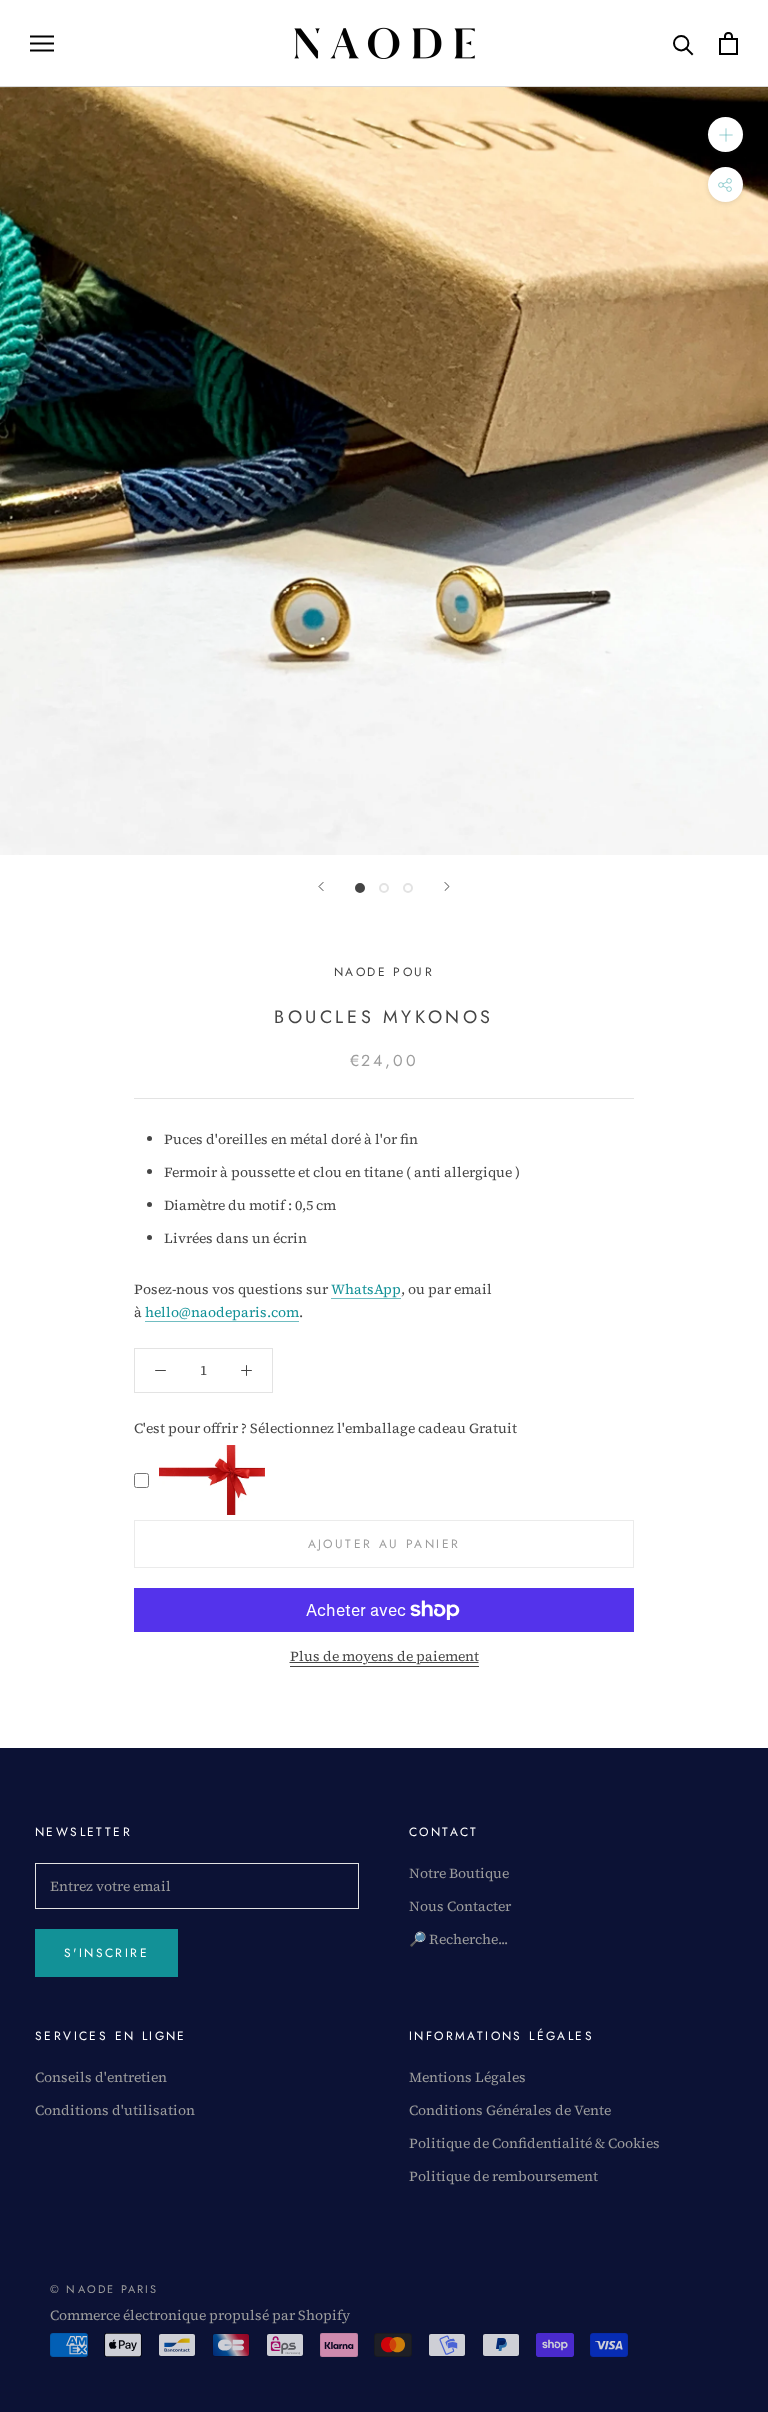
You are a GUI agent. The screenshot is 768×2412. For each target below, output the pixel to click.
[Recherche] (683, 43)
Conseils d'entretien (101, 2077)
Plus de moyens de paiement (384, 1656)
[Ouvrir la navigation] (42, 43)
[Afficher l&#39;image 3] (408, 888)
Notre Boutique (459, 1873)
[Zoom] (725, 134)
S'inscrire (106, 1953)
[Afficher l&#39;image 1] (360, 888)
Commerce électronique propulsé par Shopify (200, 2315)
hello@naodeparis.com (222, 1312)
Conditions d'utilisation (115, 2110)
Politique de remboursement (503, 2176)
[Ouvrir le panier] (728, 43)
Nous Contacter (460, 1906)
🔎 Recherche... (458, 1939)
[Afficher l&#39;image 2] (384, 888)
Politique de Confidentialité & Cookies (534, 2143)
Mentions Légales (467, 2077)
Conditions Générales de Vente (510, 2110)
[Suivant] (447, 886)
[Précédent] (321, 886)
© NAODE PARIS (104, 2289)
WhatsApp (366, 1289)
